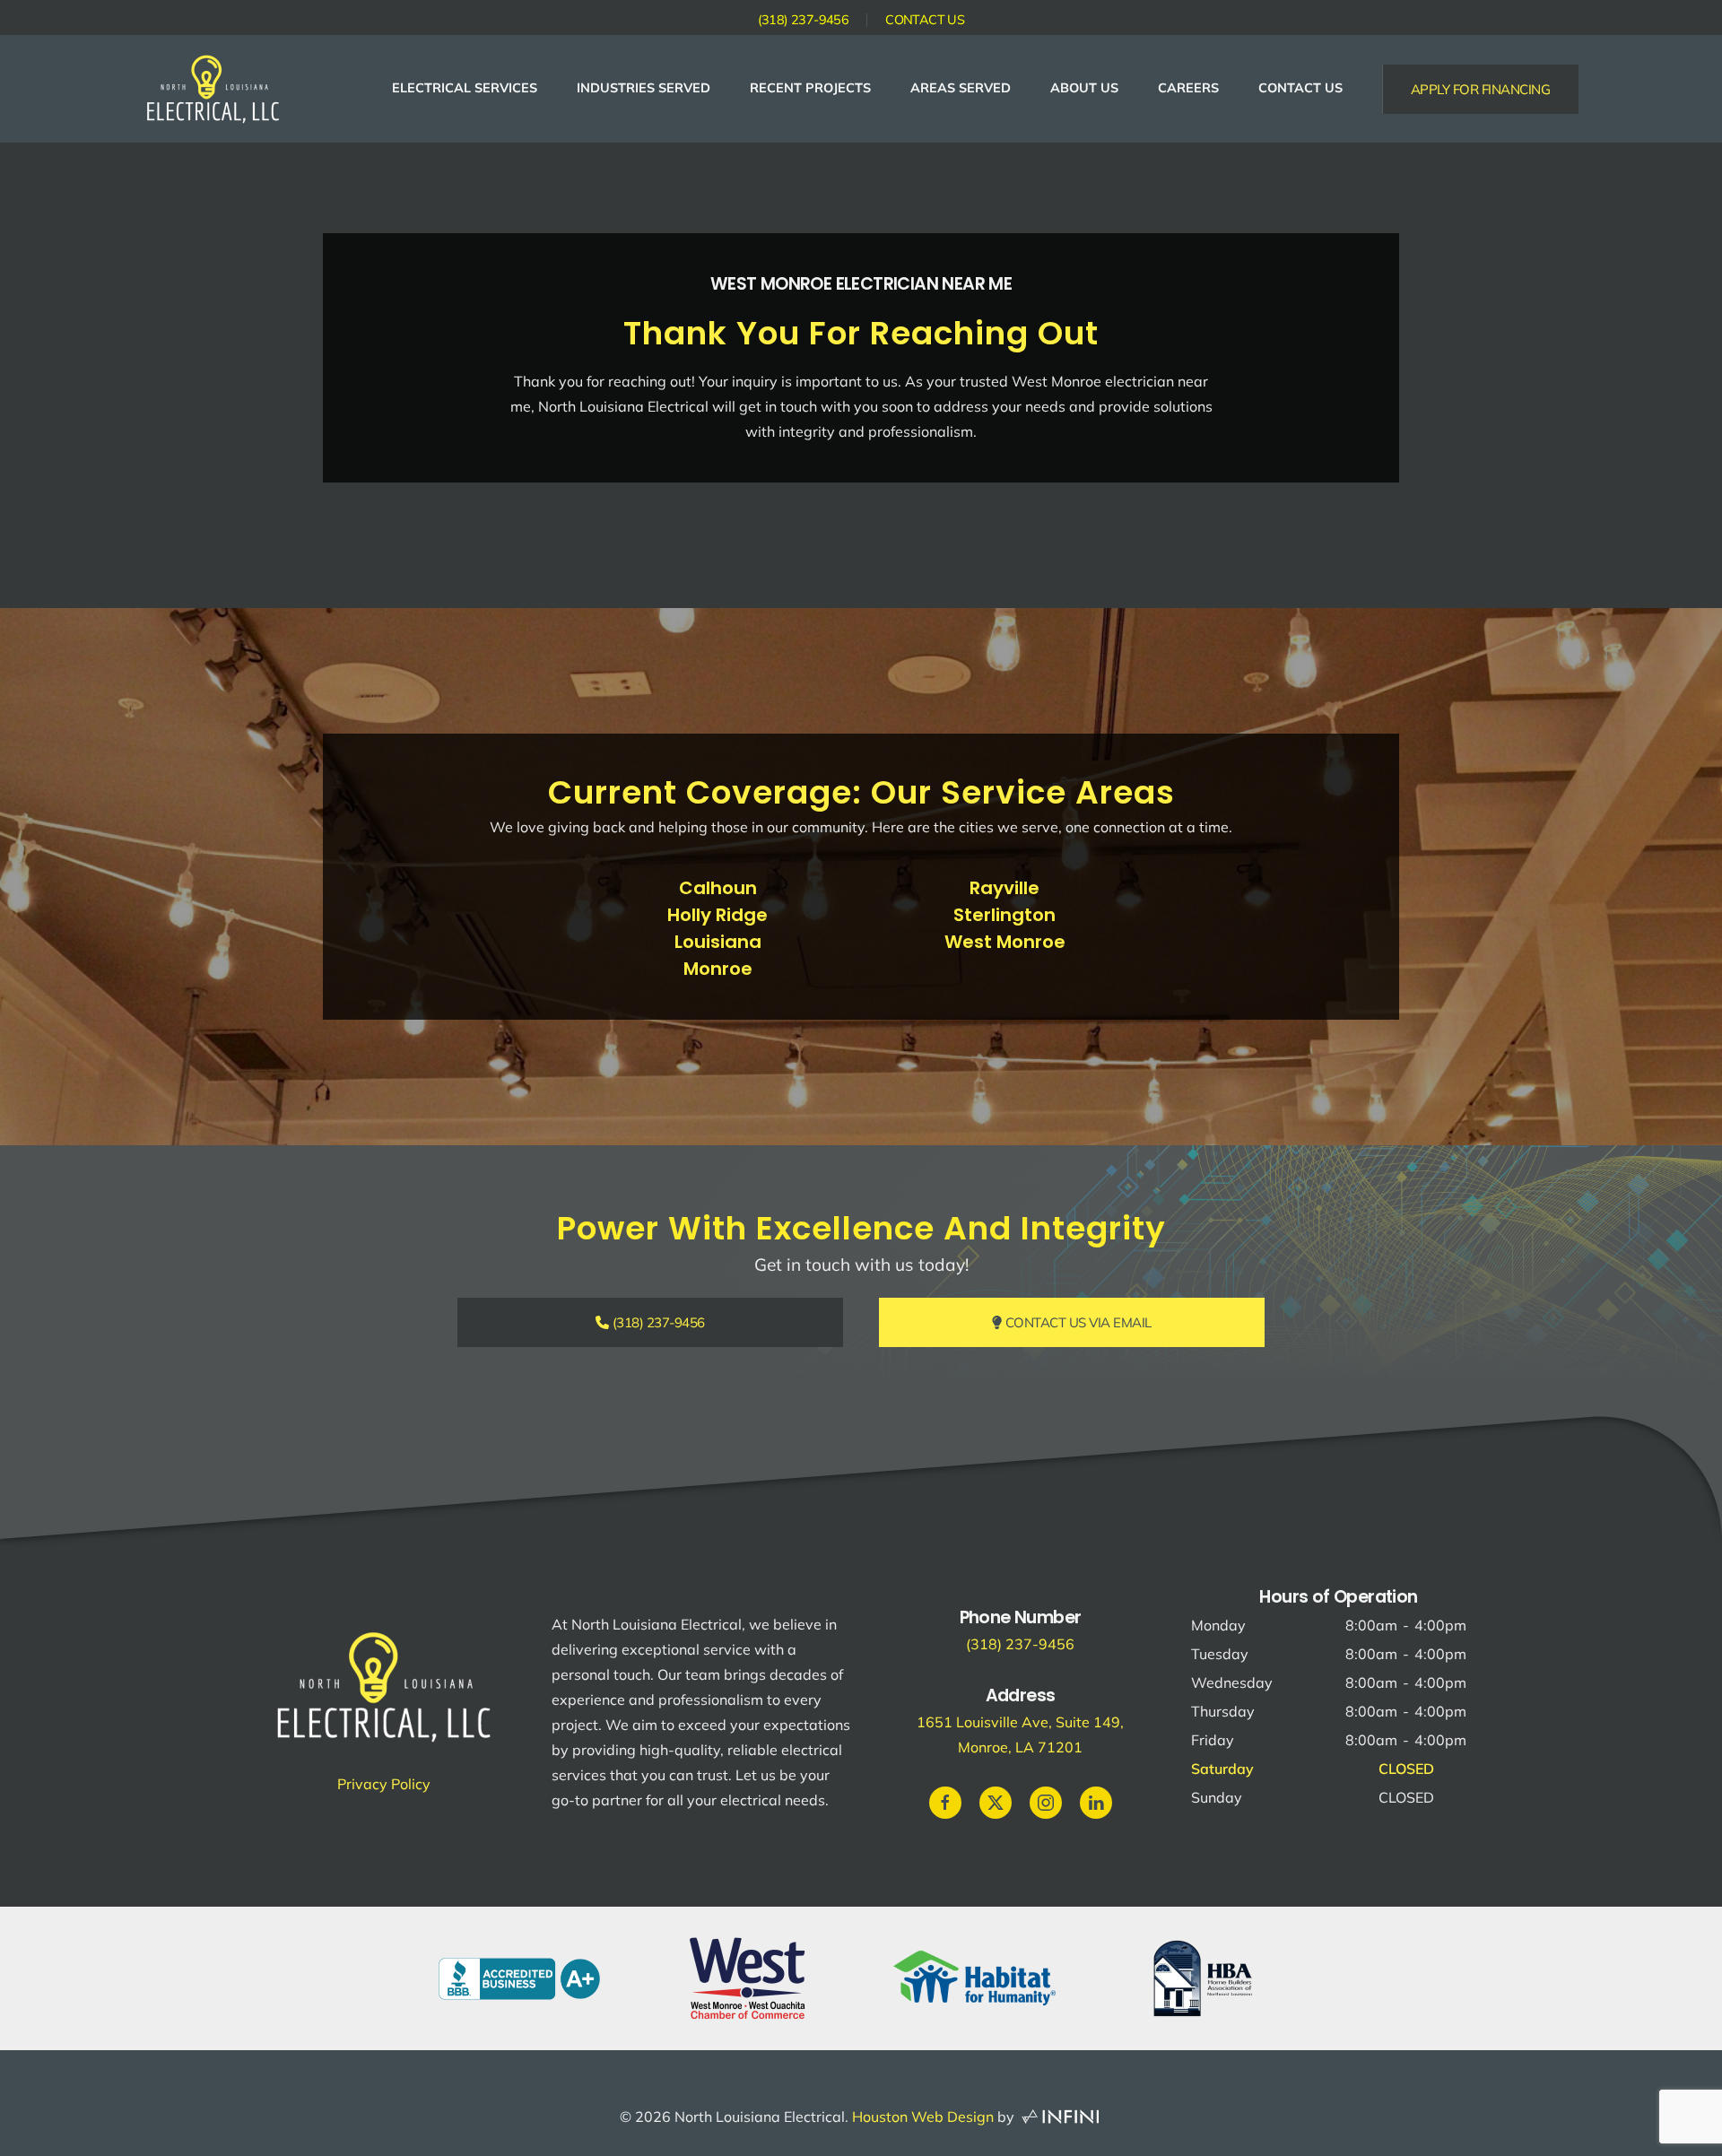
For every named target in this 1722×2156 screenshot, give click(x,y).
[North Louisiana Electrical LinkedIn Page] (1096, 1803)
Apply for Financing (1481, 89)
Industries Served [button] (644, 88)
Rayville (1004, 888)
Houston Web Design (923, 2117)
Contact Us (925, 20)
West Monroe (1005, 942)
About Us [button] (1084, 88)
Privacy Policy (384, 1784)
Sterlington (1004, 915)
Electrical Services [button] (465, 88)
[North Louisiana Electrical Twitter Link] (996, 1803)
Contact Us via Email (1077, 1322)
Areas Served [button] (961, 88)
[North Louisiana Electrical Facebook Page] (945, 1803)
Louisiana (718, 942)
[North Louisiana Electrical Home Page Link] (384, 1684)
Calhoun (718, 888)
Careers (1188, 88)
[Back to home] (213, 89)
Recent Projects (810, 88)
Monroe (718, 969)
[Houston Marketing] (1060, 2117)
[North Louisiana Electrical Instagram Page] (1046, 1803)
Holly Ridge (717, 915)
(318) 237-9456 (804, 20)
